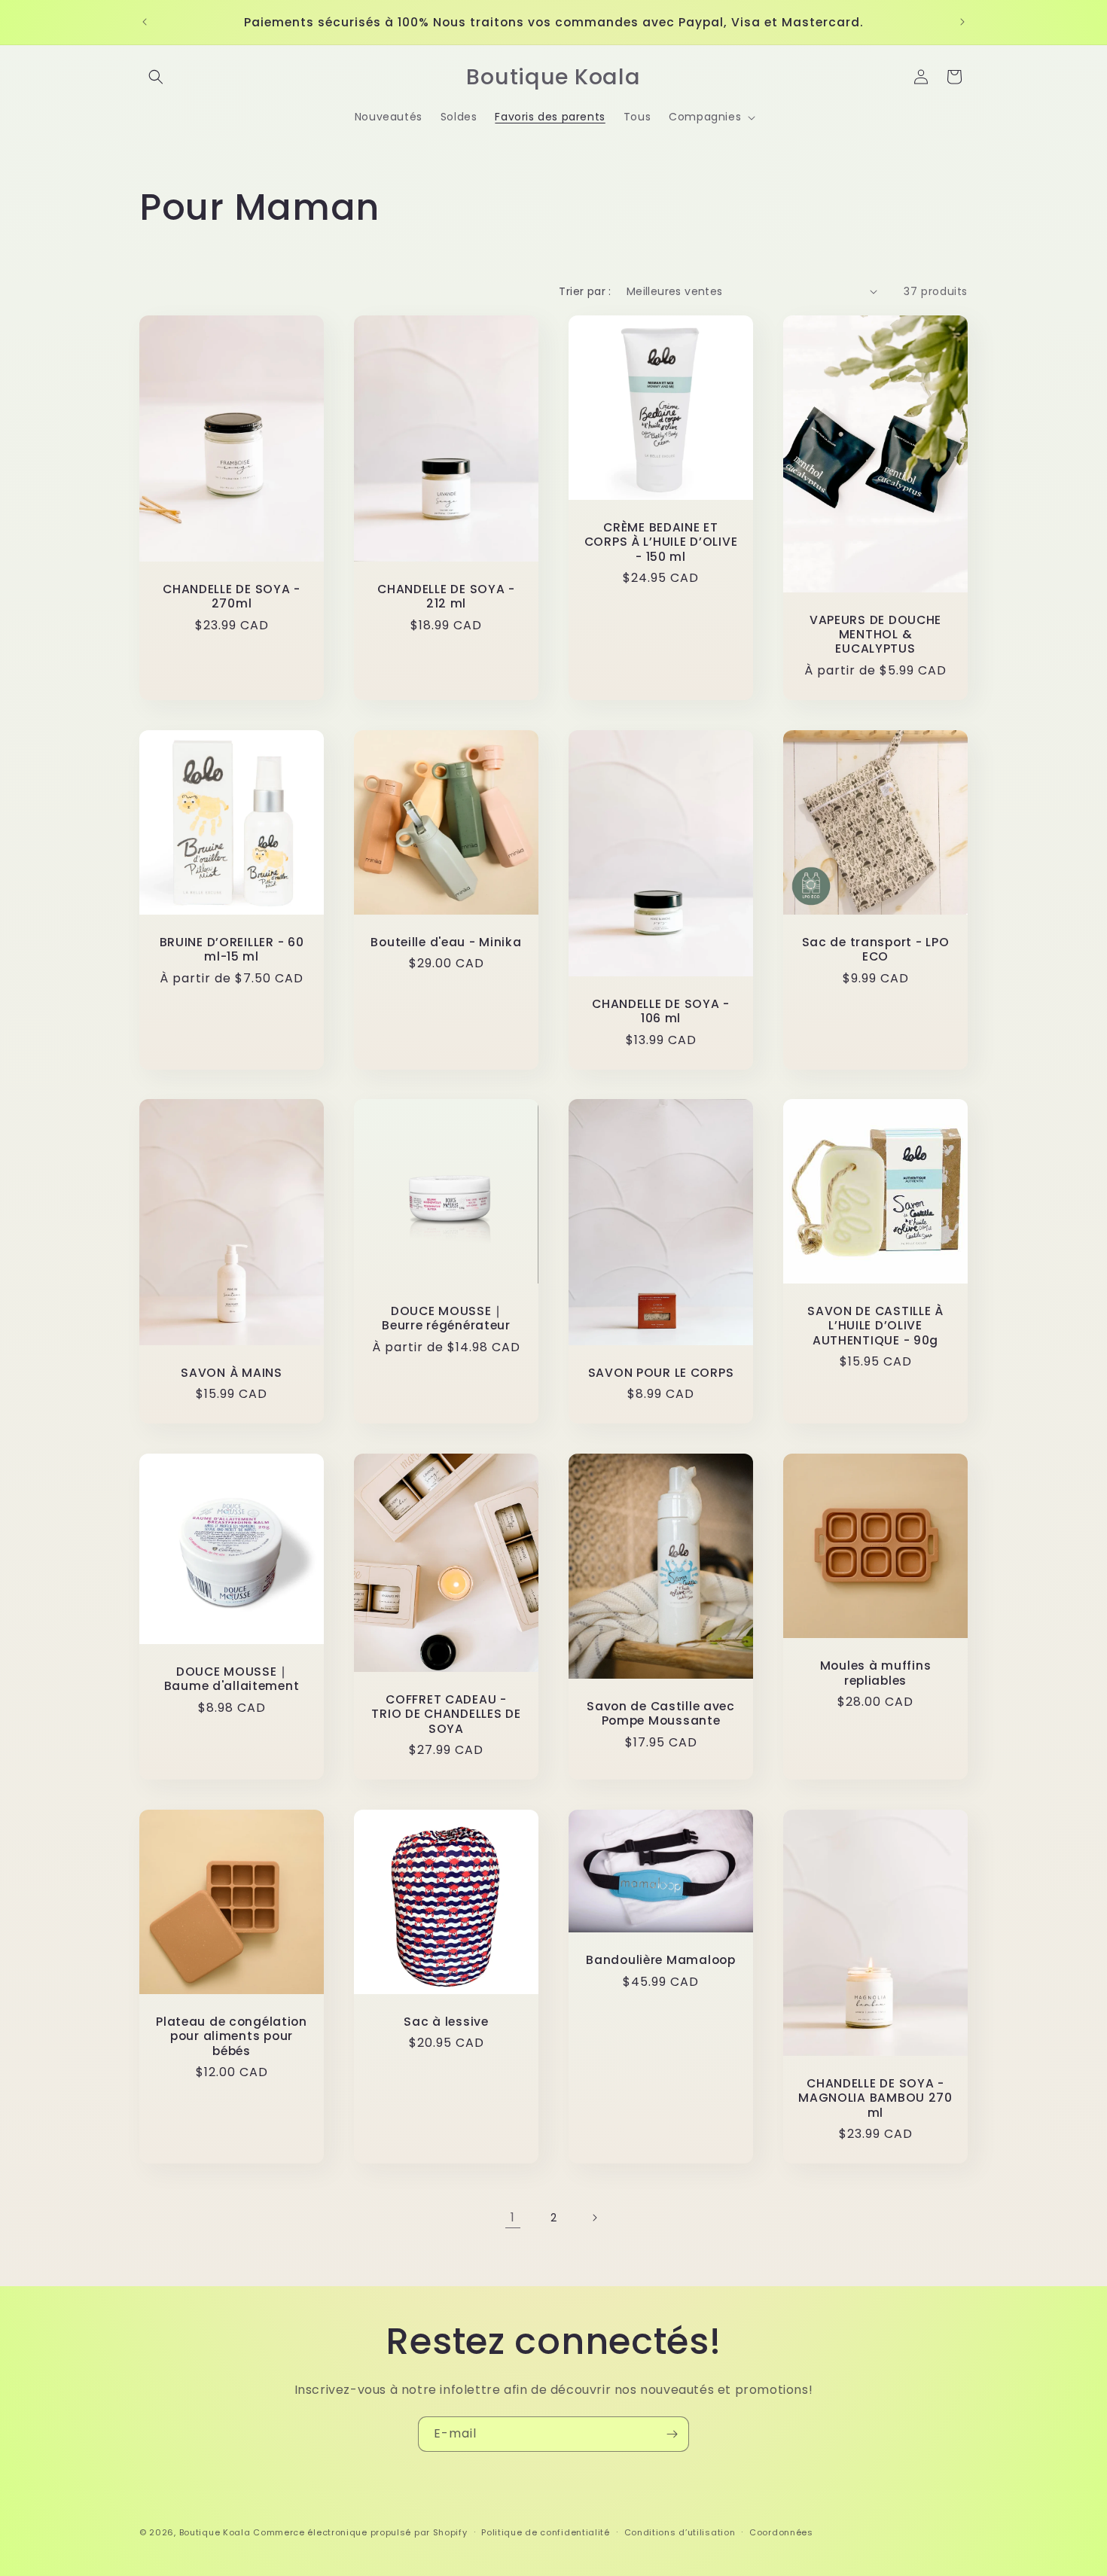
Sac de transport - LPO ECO (876, 950)
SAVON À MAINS (231, 1373)
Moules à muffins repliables (876, 1674)
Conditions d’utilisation (680, 2532)
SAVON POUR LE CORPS (661, 1373)
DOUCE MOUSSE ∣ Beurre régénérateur (446, 1318)
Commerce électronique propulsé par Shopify (360, 2532)
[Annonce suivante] (962, 22)
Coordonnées (781, 2532)
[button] (156, 77)
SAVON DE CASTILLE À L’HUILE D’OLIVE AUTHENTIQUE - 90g (875, 1326)
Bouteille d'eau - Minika (446, 942)
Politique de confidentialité (546, 2532)
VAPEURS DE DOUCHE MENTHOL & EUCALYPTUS (875, 634)
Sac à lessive (446, 2022)
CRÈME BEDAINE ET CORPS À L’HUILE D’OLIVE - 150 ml (661, 542)
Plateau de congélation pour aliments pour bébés (232, 2036)
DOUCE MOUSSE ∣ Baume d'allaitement (232, 1679)
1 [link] (513, 2217)
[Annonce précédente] (145, 22)
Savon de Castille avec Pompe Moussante (661, 1714)
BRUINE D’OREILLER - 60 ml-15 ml (232, 950)
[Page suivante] (594, 2218)
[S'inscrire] (672, 2434)
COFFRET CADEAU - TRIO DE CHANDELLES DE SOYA (446, 1714)
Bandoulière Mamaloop (660, 1961)
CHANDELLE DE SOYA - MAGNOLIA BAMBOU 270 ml (875, 2098)
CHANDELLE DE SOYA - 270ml (232, 596)
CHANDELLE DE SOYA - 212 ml (446, 596)
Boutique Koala (215, 2532)
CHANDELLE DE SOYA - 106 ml (661, 1011)
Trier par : (585, 291)
